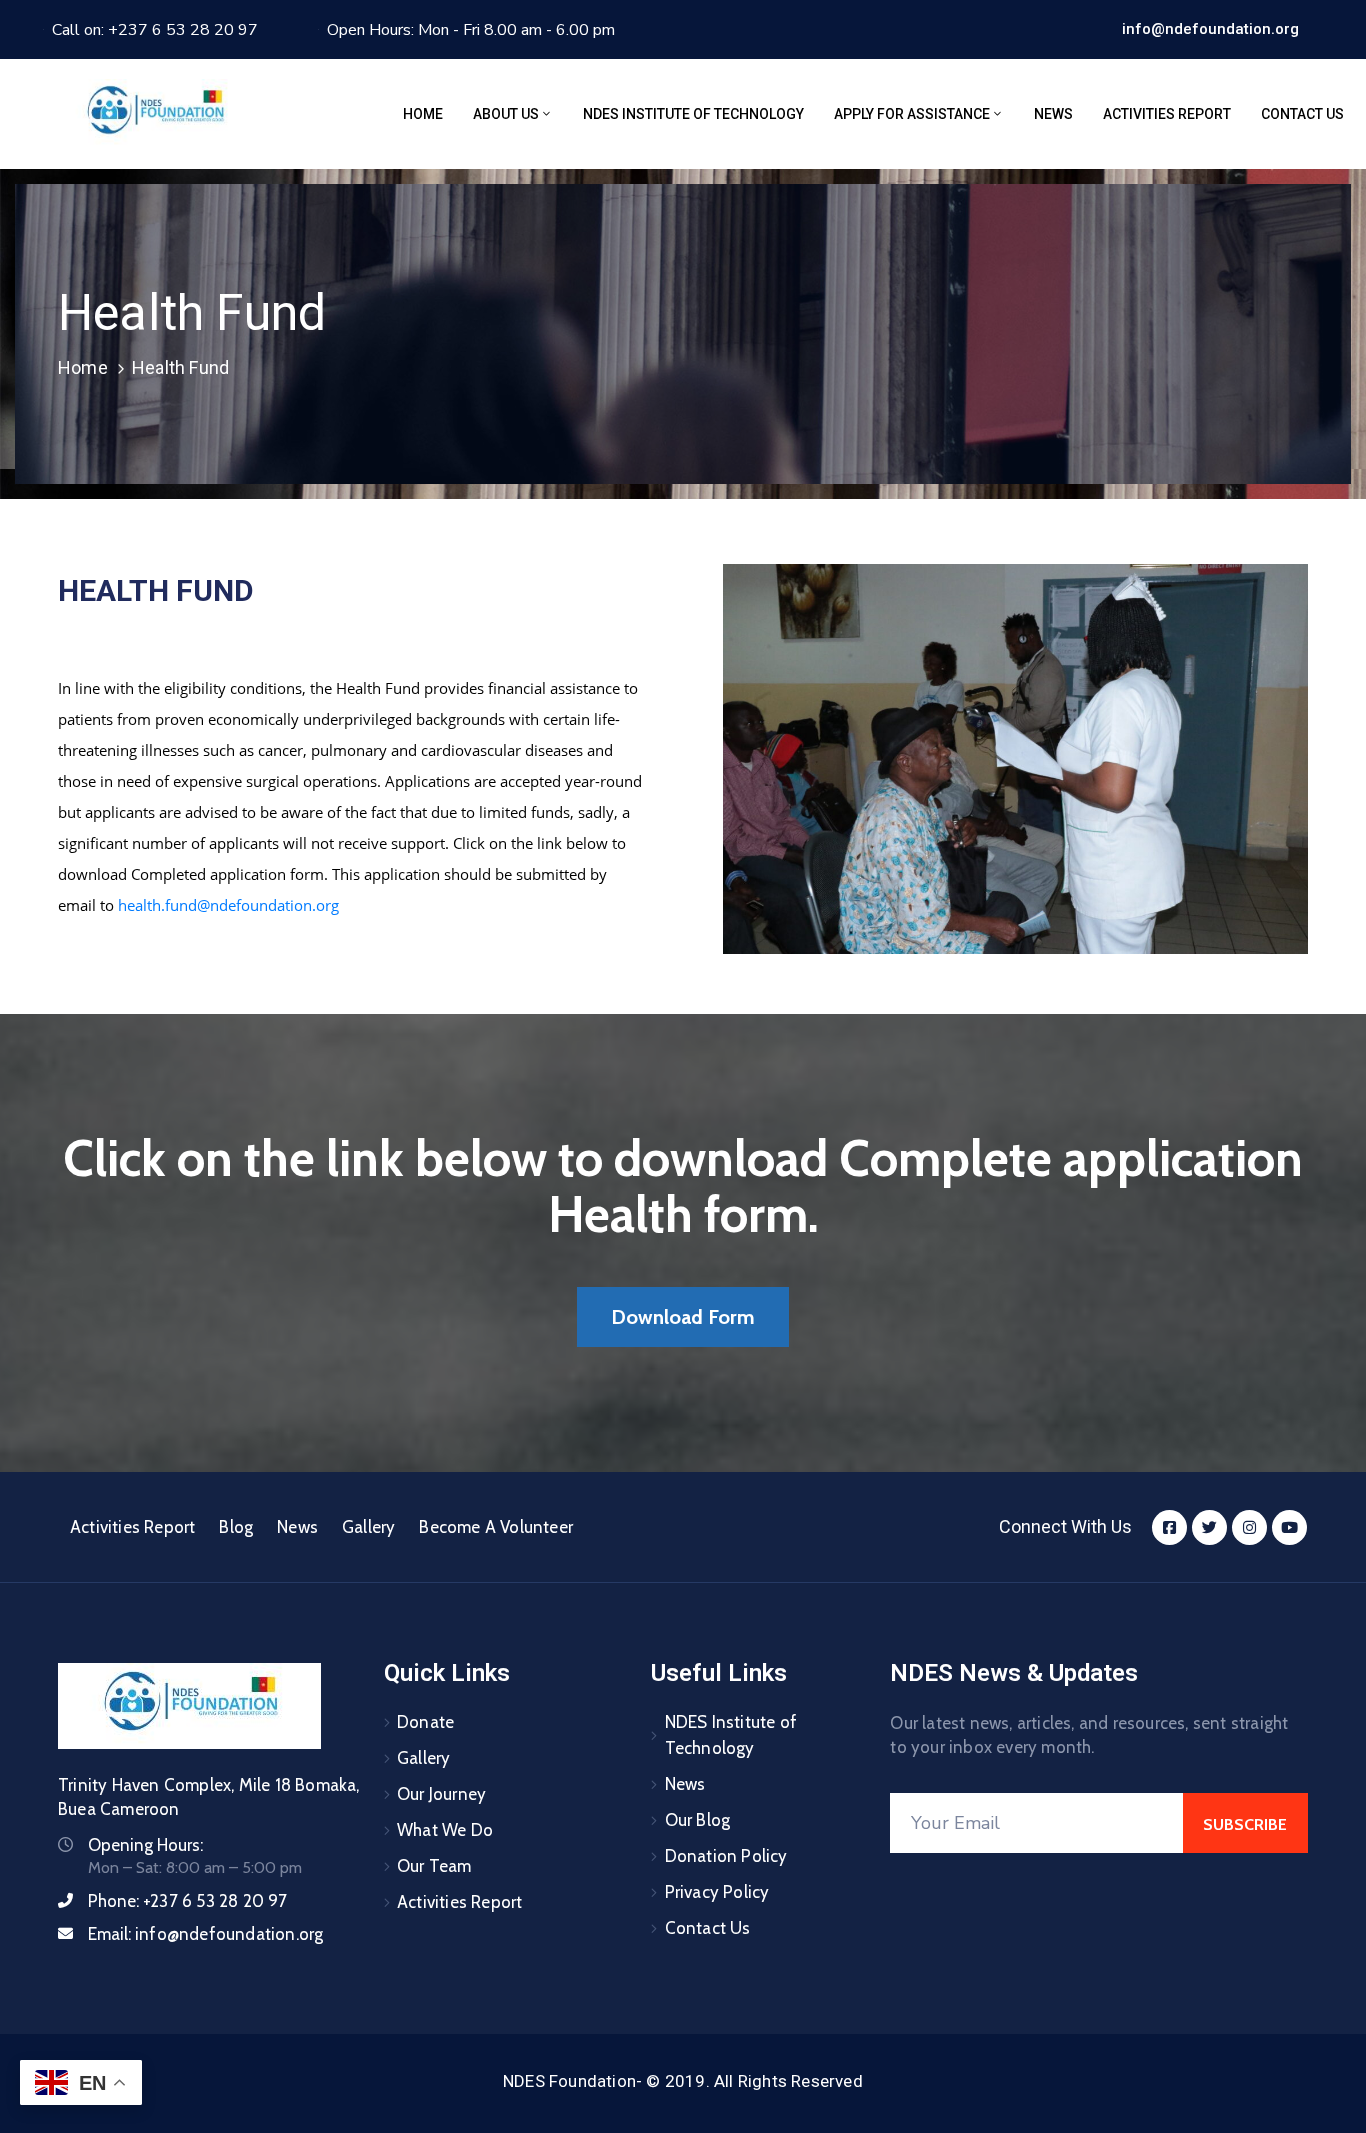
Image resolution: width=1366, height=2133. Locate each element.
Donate (425, 1722)
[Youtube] (1289, 1527)
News (1053, 114)
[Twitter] (1209, 1527)
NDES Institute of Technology (693, 114)
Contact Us (1302, 114)
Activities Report (1167, 114)
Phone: (188, 1901)
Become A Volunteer (496, 1527)
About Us (506, 114)
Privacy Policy (717, 1892)
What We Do (445, 1830)
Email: (205, 1934)
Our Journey (441, 1794)
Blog (236, 1527)
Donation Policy (726, 1856)
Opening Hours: (145, 1845)
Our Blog (698, 1820)
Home (423, 114)
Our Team (434, 1866)
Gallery (368, 1527)
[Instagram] (1249, 1527)
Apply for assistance (912, 114)
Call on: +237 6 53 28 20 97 (155, 30)
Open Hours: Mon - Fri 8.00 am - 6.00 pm (471, 30)
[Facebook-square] (1169, 1527)
